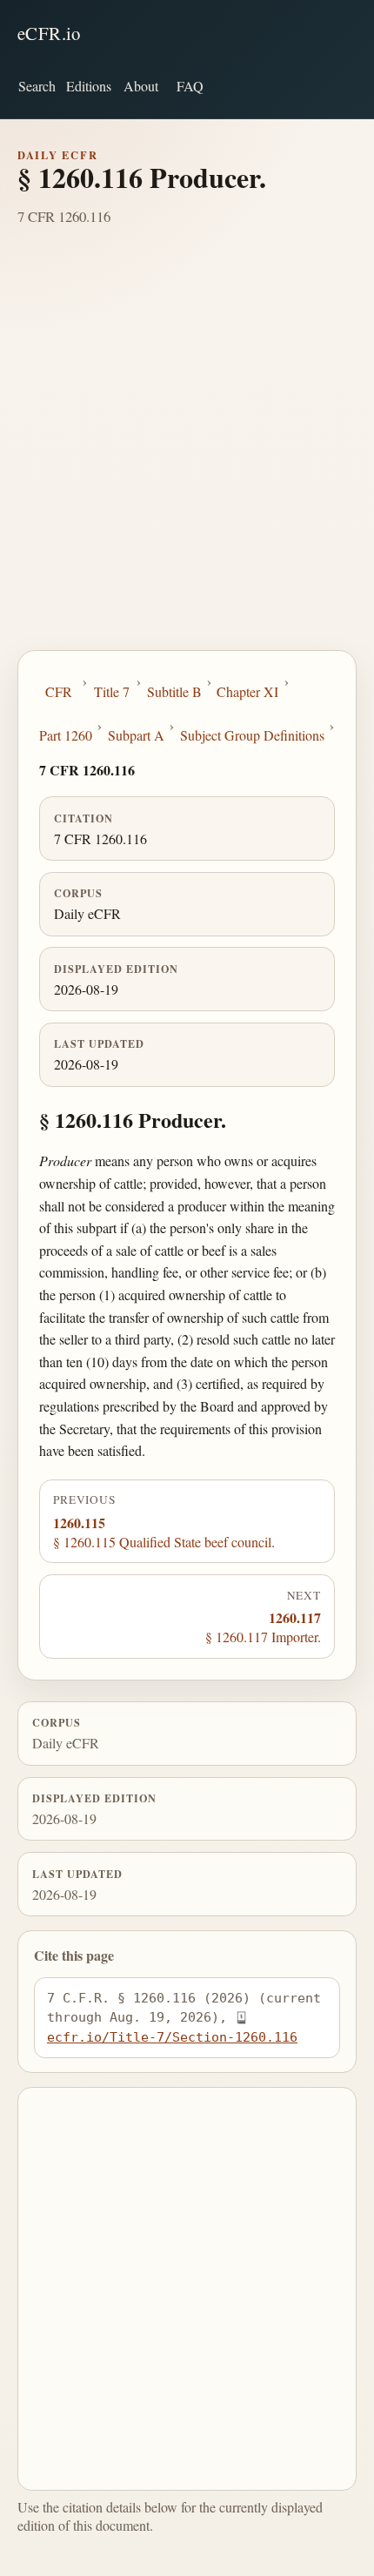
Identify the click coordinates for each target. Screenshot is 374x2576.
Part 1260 (66, 735)
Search (37, 86)
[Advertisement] (187, 454)
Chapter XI (247, 691)
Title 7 (112, 691)
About (141, 86)
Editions (89, 86)
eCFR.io (49, 33)
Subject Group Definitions (252, 735)
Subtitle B (174, 691)
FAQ (190, 86)
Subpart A (136, 735)
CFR (59, 691)
